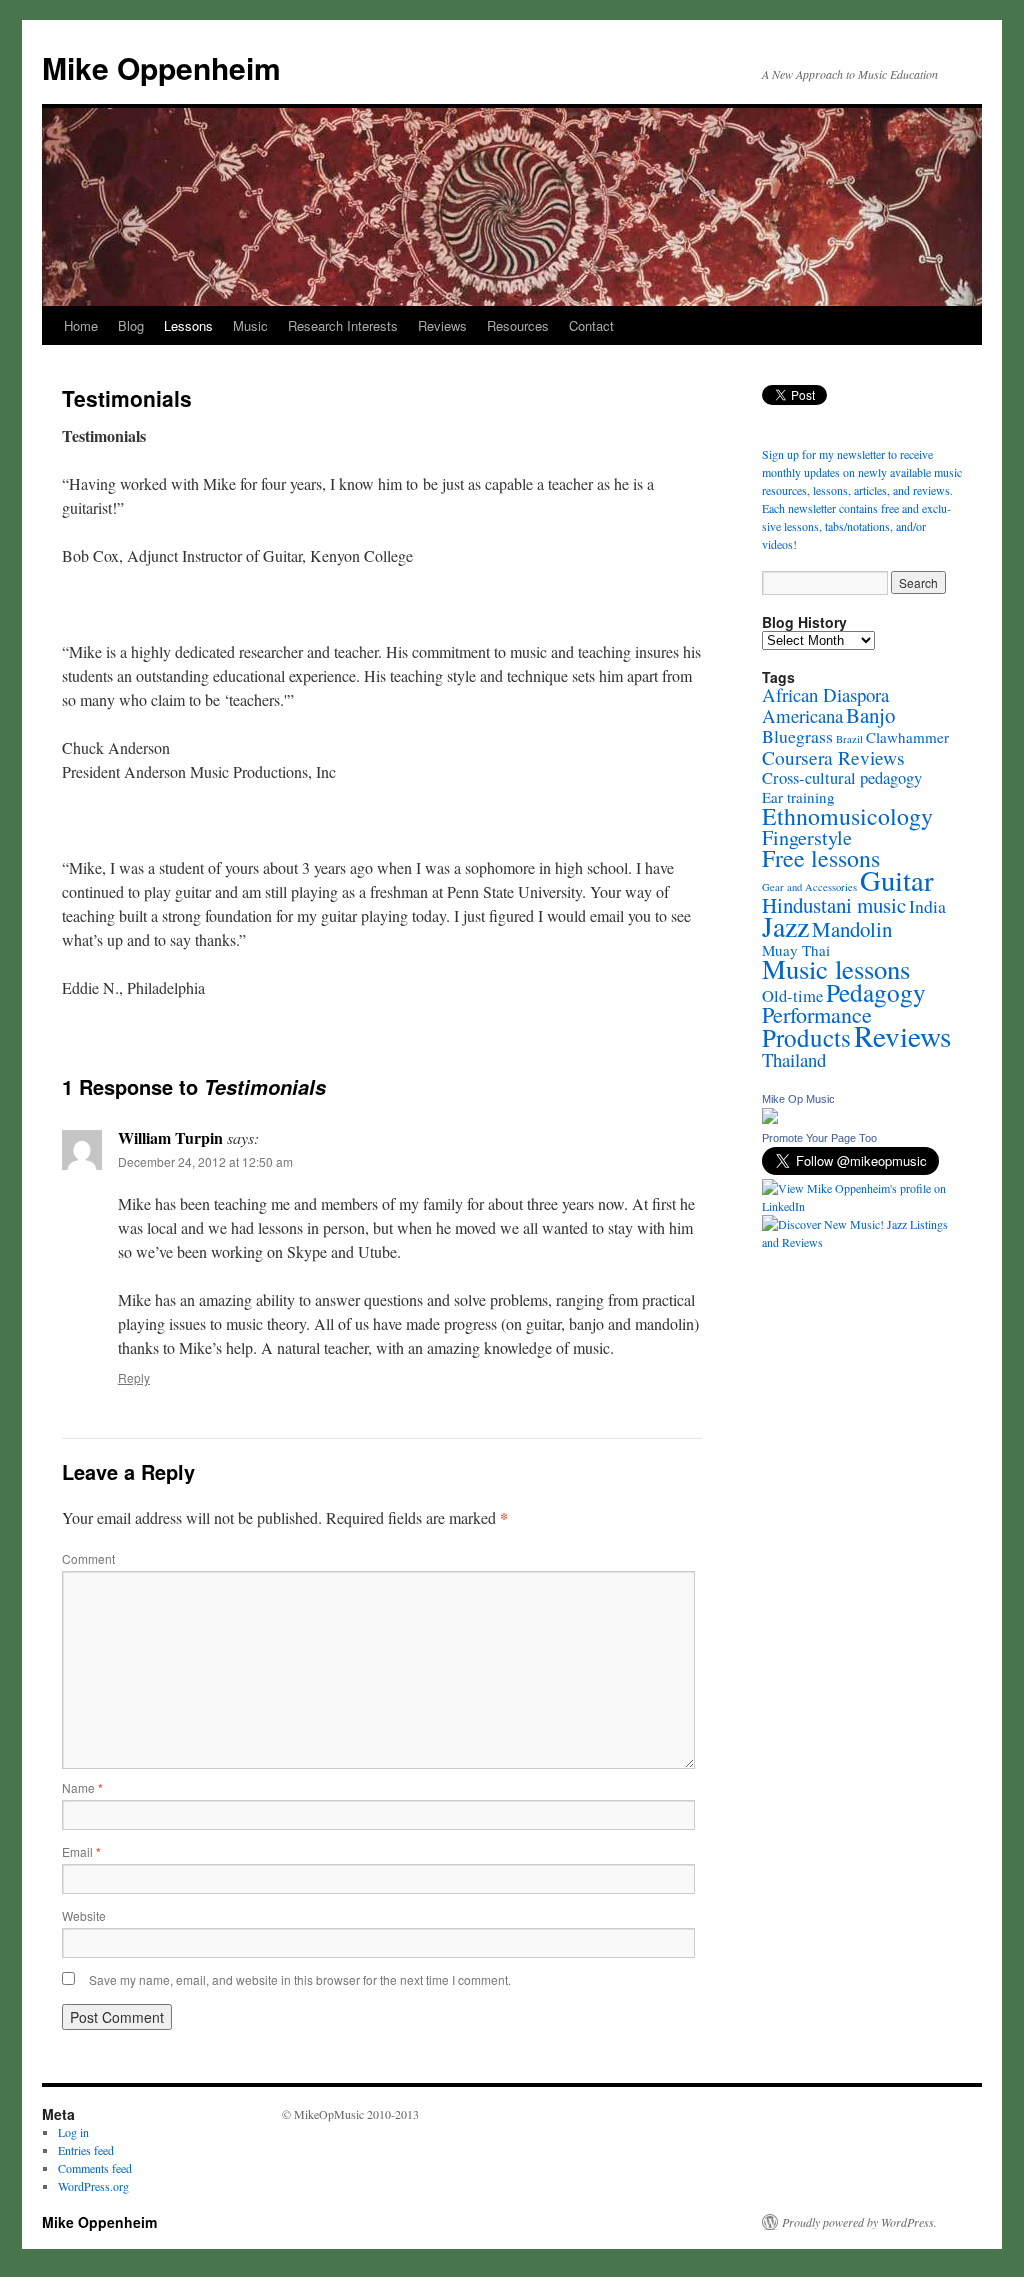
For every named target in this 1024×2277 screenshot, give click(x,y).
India (927, 906)
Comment (88, 1558)
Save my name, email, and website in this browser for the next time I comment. (300, 1979)
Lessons (188, 325)
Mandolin (852, 929)
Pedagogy (876, 992)
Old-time (792, 996)
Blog (131, 325)
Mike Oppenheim (161, 67)
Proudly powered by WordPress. (859, 2222)
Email (81, 1851)
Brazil (849, 739)
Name (82, 1787)
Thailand (794, 1059)
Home (81, 325)
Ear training (798, 797)
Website (84, 1915)
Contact (591, 325)
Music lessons (836, 969)
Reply (134, 1377)
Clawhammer (907, 737)
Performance (817, 1014)
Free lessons (821, 858)
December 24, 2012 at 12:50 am (205, 1161)
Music (250, 325)
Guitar (897, 880)
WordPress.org (93, 2186)
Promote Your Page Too (819, 1138)
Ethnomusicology (847, 816)
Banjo (870, 715)
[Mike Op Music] (770, 1119)
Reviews (442, 325)
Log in (73, 2132)
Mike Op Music (798, 1099)
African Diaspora (825, 694)
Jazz (785, 926)
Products (806, 1037)
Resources (518, 325)
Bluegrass (797, 736)
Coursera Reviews (833, 757)
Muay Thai (796, 950)
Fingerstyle (807, 837)
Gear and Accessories (809, 887)
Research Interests (343, 325)
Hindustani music (834, 905)
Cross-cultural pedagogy (842, 778)
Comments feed (95, 2168)
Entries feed (86, 2150)
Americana (802, 715)
